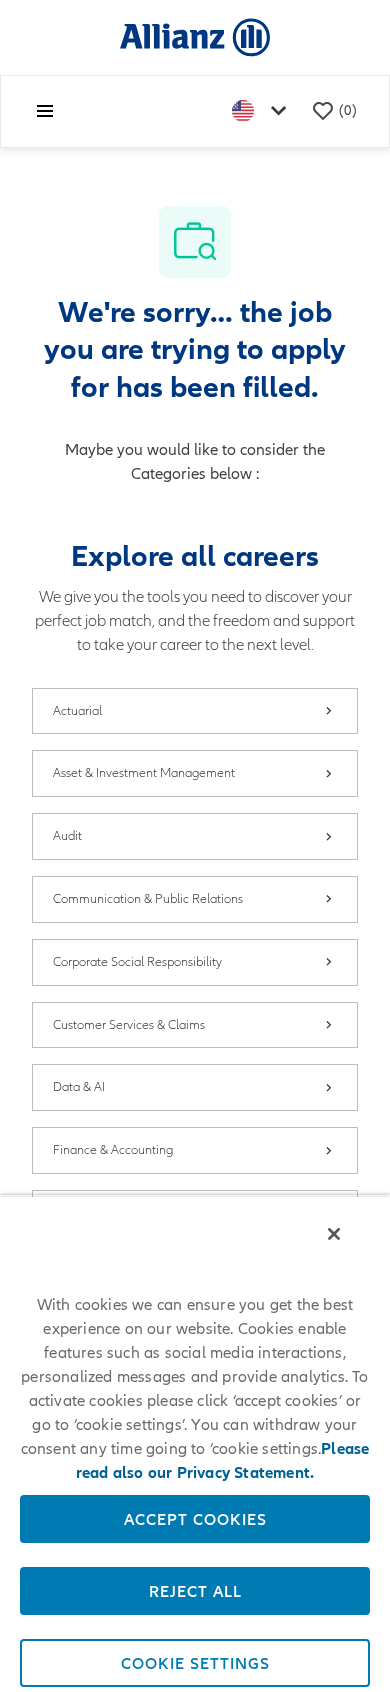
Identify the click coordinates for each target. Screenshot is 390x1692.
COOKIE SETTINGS (195, 1663)
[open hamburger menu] (45, 111)
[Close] (334, 1234)
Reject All (195, 1591)
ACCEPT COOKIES (195, 1519)
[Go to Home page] (195, 36)
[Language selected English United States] (263, 111)
